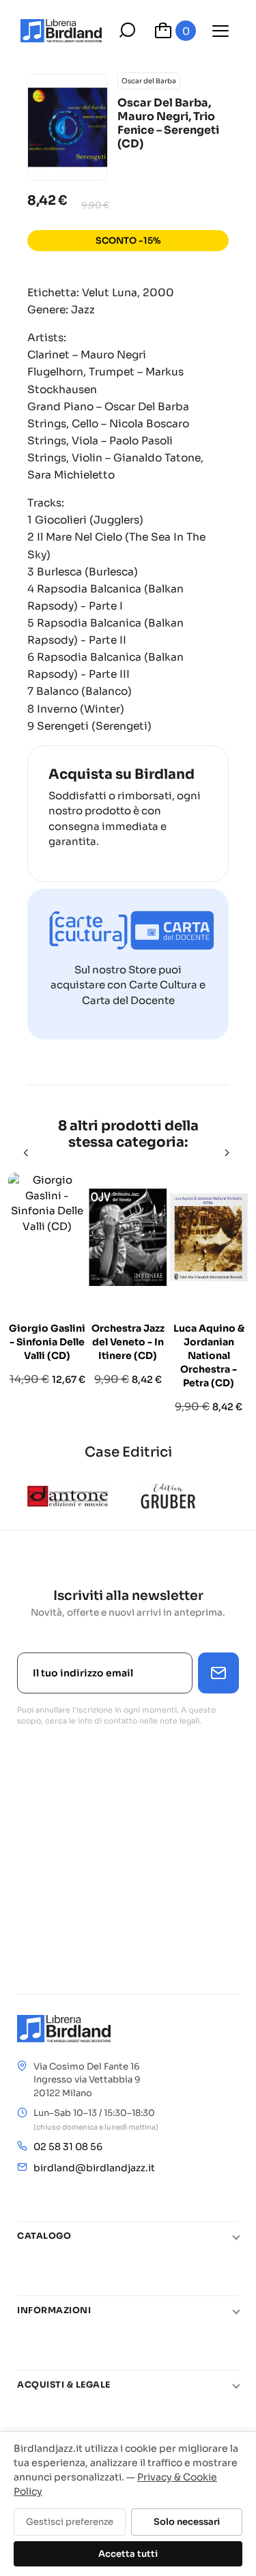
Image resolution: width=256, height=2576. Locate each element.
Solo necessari (187, 2522)
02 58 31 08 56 (68, 2147)
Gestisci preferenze (70, 2522)
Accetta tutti (128, 2554)
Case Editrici (128, 1452)
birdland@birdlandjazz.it (94, 2168)
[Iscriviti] (218, 1673)
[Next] (228, 1153)
